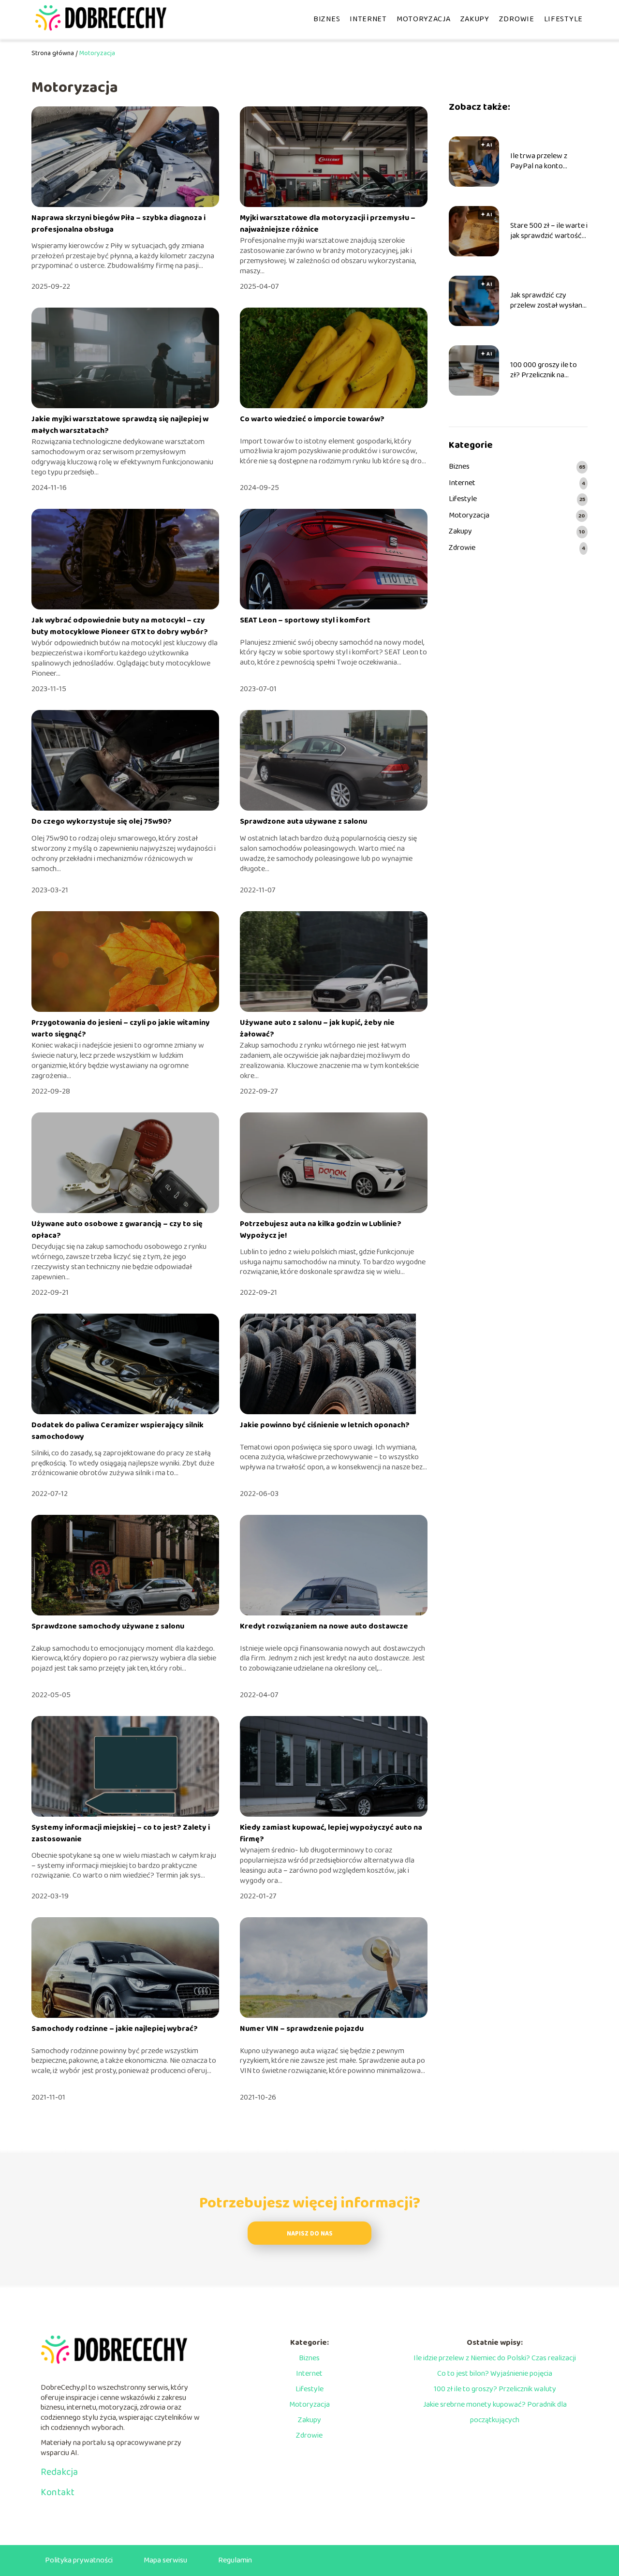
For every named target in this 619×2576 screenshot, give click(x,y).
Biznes (327, 19)
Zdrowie (517, 19)
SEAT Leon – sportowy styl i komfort (305, 620)
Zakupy (475, 19)
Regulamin (235, 2560)
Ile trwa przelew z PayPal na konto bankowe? (539, 162)
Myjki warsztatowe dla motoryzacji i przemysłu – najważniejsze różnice (328, 224)
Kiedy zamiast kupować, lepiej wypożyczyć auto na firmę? (331, 1833)
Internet (368, 19)
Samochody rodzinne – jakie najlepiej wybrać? (115, 2029)
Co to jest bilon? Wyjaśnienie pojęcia (495, 2374)
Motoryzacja (424, 19)
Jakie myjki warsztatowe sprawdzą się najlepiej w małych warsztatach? (120, 425)
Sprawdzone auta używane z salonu (303, 822)
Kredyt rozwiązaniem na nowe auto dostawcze (324, 1626)
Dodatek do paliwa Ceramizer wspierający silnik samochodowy (118, 1431)
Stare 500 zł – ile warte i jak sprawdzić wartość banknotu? (549, 231)
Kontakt (58, 2492)
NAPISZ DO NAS (310, 2234)
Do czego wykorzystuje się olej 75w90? (102, 822)
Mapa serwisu (165, 2560)
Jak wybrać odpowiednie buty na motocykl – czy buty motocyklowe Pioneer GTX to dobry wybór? (120, 626)
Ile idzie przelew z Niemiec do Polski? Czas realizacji (495, 2358)
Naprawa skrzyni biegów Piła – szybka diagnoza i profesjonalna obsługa (118, 224)
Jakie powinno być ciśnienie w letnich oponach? (325, 1425)
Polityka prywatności (79, 2560)
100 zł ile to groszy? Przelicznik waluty (495, 2389)
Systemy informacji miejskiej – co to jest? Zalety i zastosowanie (121, 1833)
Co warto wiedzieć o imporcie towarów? (312, 419)
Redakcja (59, 2472)
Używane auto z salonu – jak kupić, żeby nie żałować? (317, 1029)
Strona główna (53, 53)
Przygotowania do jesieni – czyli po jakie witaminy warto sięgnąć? (121, 1029)
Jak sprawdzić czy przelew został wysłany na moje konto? (548, 301)
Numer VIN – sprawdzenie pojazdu (302, 2029)
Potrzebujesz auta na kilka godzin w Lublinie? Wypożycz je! (321, 1230)
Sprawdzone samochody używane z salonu (108, 1626)
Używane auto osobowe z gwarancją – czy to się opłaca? (117, 1230)
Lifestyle (563, 19)
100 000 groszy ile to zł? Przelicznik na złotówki (544, 370)
